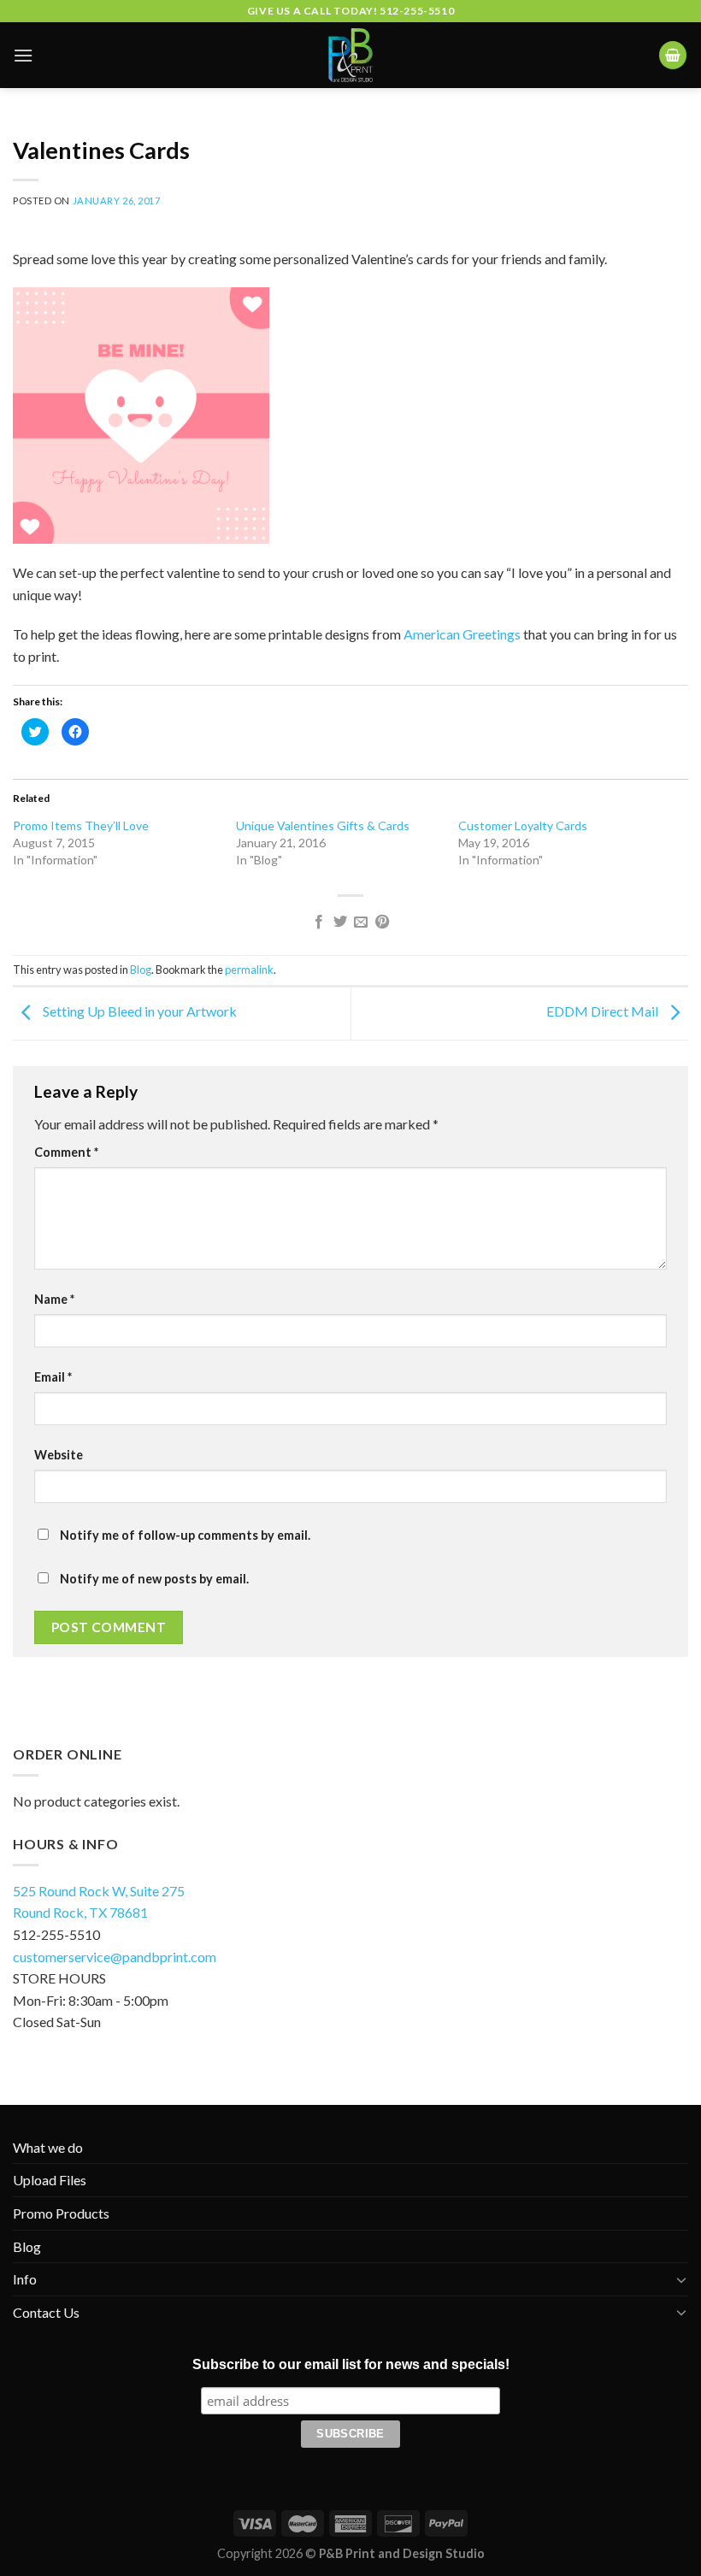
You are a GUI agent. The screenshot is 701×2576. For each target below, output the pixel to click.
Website (59, 1455)
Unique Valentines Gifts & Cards (323, 825)
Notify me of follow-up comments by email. (185, 1535)
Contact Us (46, 2312)
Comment (66, 1152)
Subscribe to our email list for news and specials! (351, 2364)
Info (25, 2279)
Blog (141, 970)
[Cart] (673, 55)
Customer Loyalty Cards (523, 825)
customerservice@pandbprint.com (115, 1957)
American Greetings (462, 634)
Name (54, 1299)
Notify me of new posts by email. (154, 1579)
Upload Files (50, 2180)
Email (53, 1377)
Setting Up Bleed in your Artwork (138, 1012)
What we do (48, 2147)
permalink (249, 970)
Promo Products (61, 2213)
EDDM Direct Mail (604, 1012)
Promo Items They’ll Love (81, 825)
